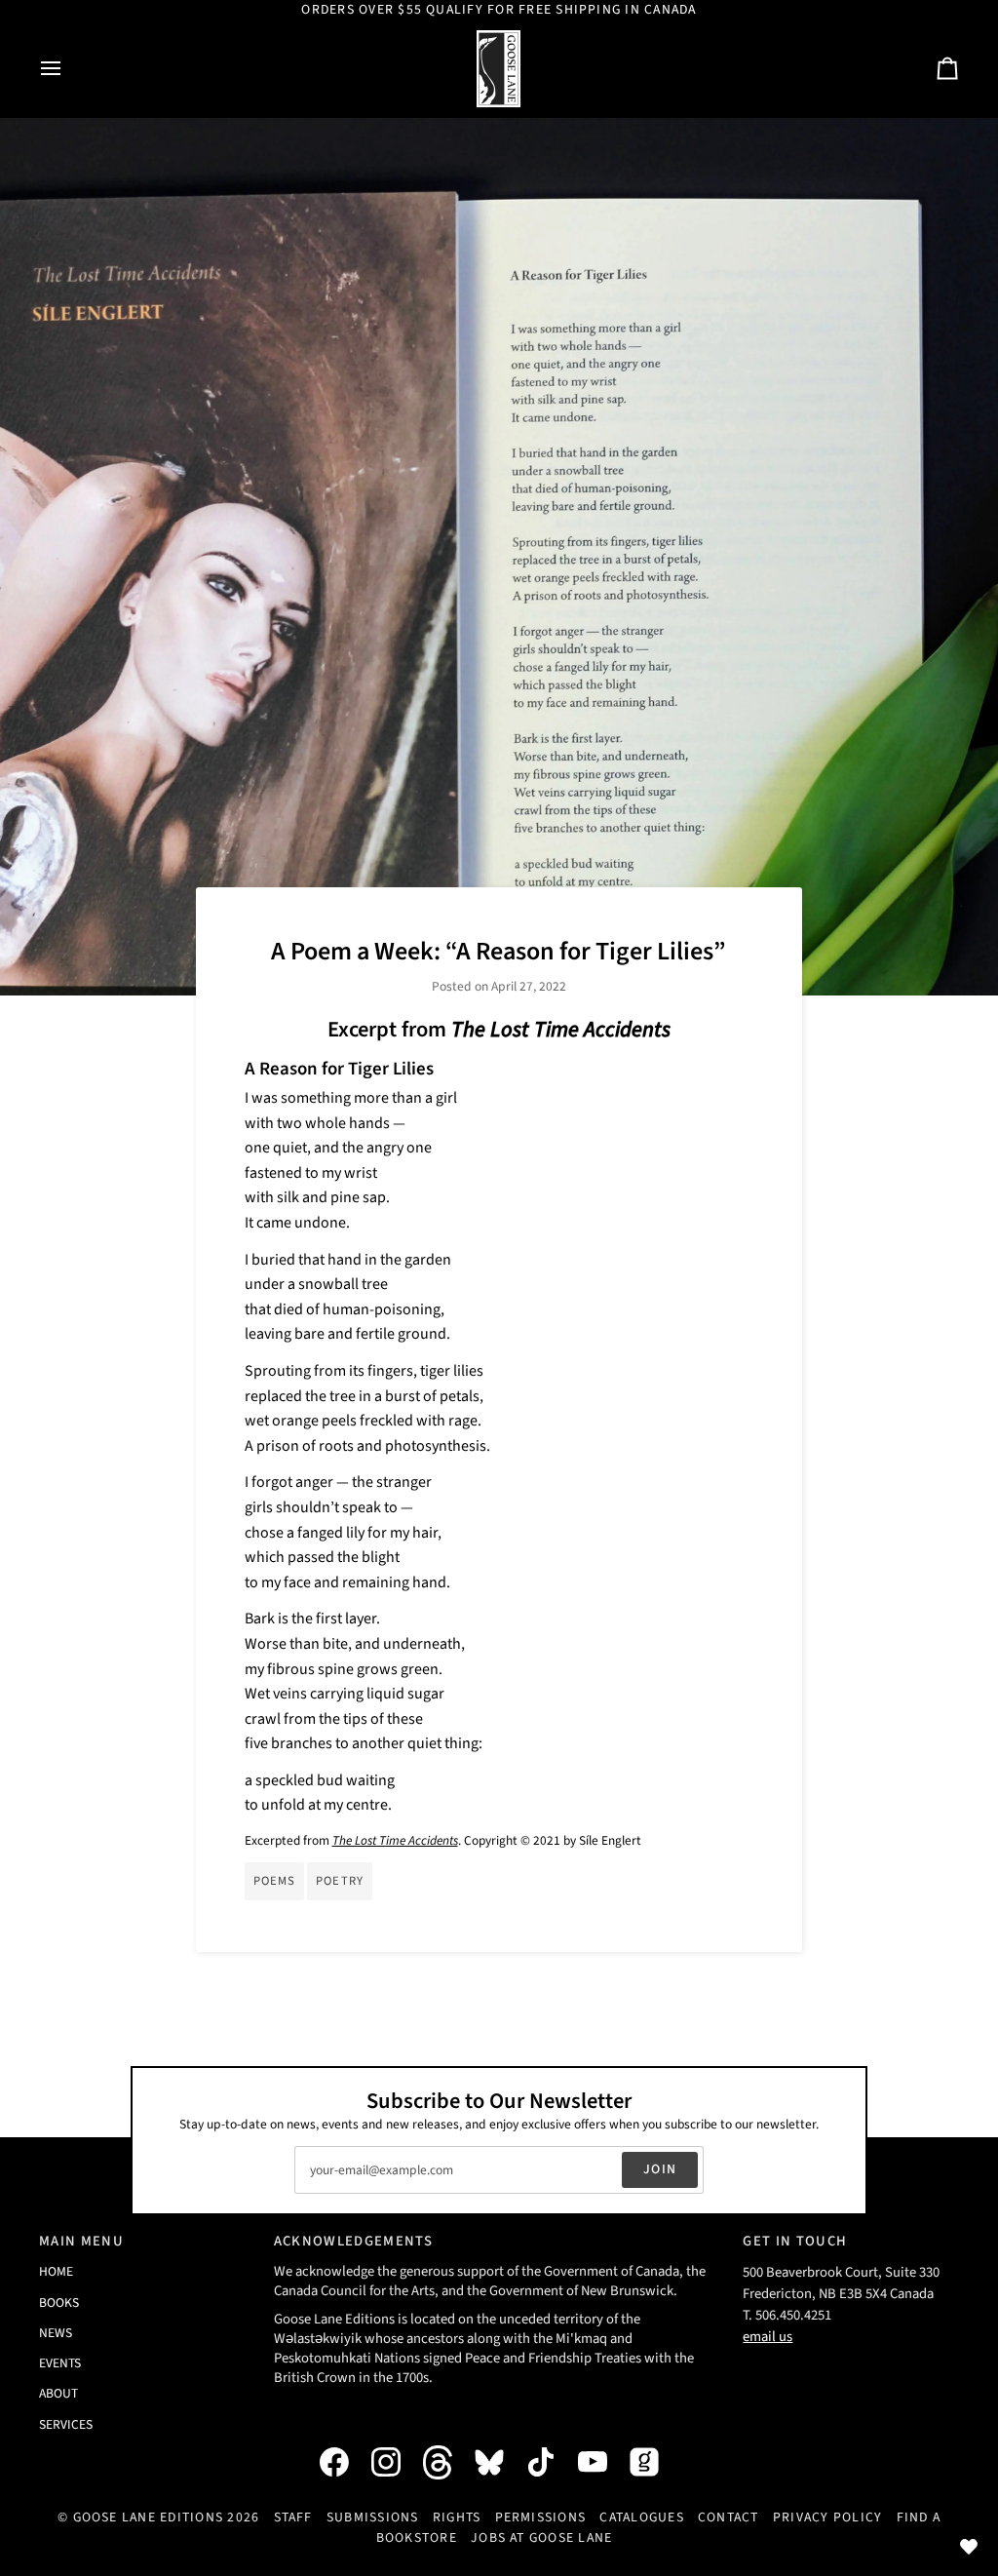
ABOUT (58, 2393)
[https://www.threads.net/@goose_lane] (447, 2462)
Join (660, 2169)
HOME (56, 2271)
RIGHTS (457, 2517)
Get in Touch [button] (795, 2241)
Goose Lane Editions (149, 2517)
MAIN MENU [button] (81, 2241)
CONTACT (729, 2517)
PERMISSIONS (541, 2517)
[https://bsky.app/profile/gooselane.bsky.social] (499, 2462)
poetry (340, 1881)
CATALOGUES (641, 2517)
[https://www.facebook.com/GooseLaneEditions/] (344, 2462)
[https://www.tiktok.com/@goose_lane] (551, 2462)
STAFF (293, 2517)
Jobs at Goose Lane (541, 2538)
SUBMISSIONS (373, 2517)
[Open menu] (68, 69)
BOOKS (59, 2303)
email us (768, 2337)
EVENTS (60, 2363)
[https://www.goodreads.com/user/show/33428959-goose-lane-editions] (654, 2462)
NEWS (56, 2333)
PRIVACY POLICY (827, 2517)
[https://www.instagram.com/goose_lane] (396, 2462)
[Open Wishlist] (969, 2547)
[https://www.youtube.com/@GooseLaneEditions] (602, 2462)
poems (275, 1881)
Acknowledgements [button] (353, 2241)
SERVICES (66, 2424)
